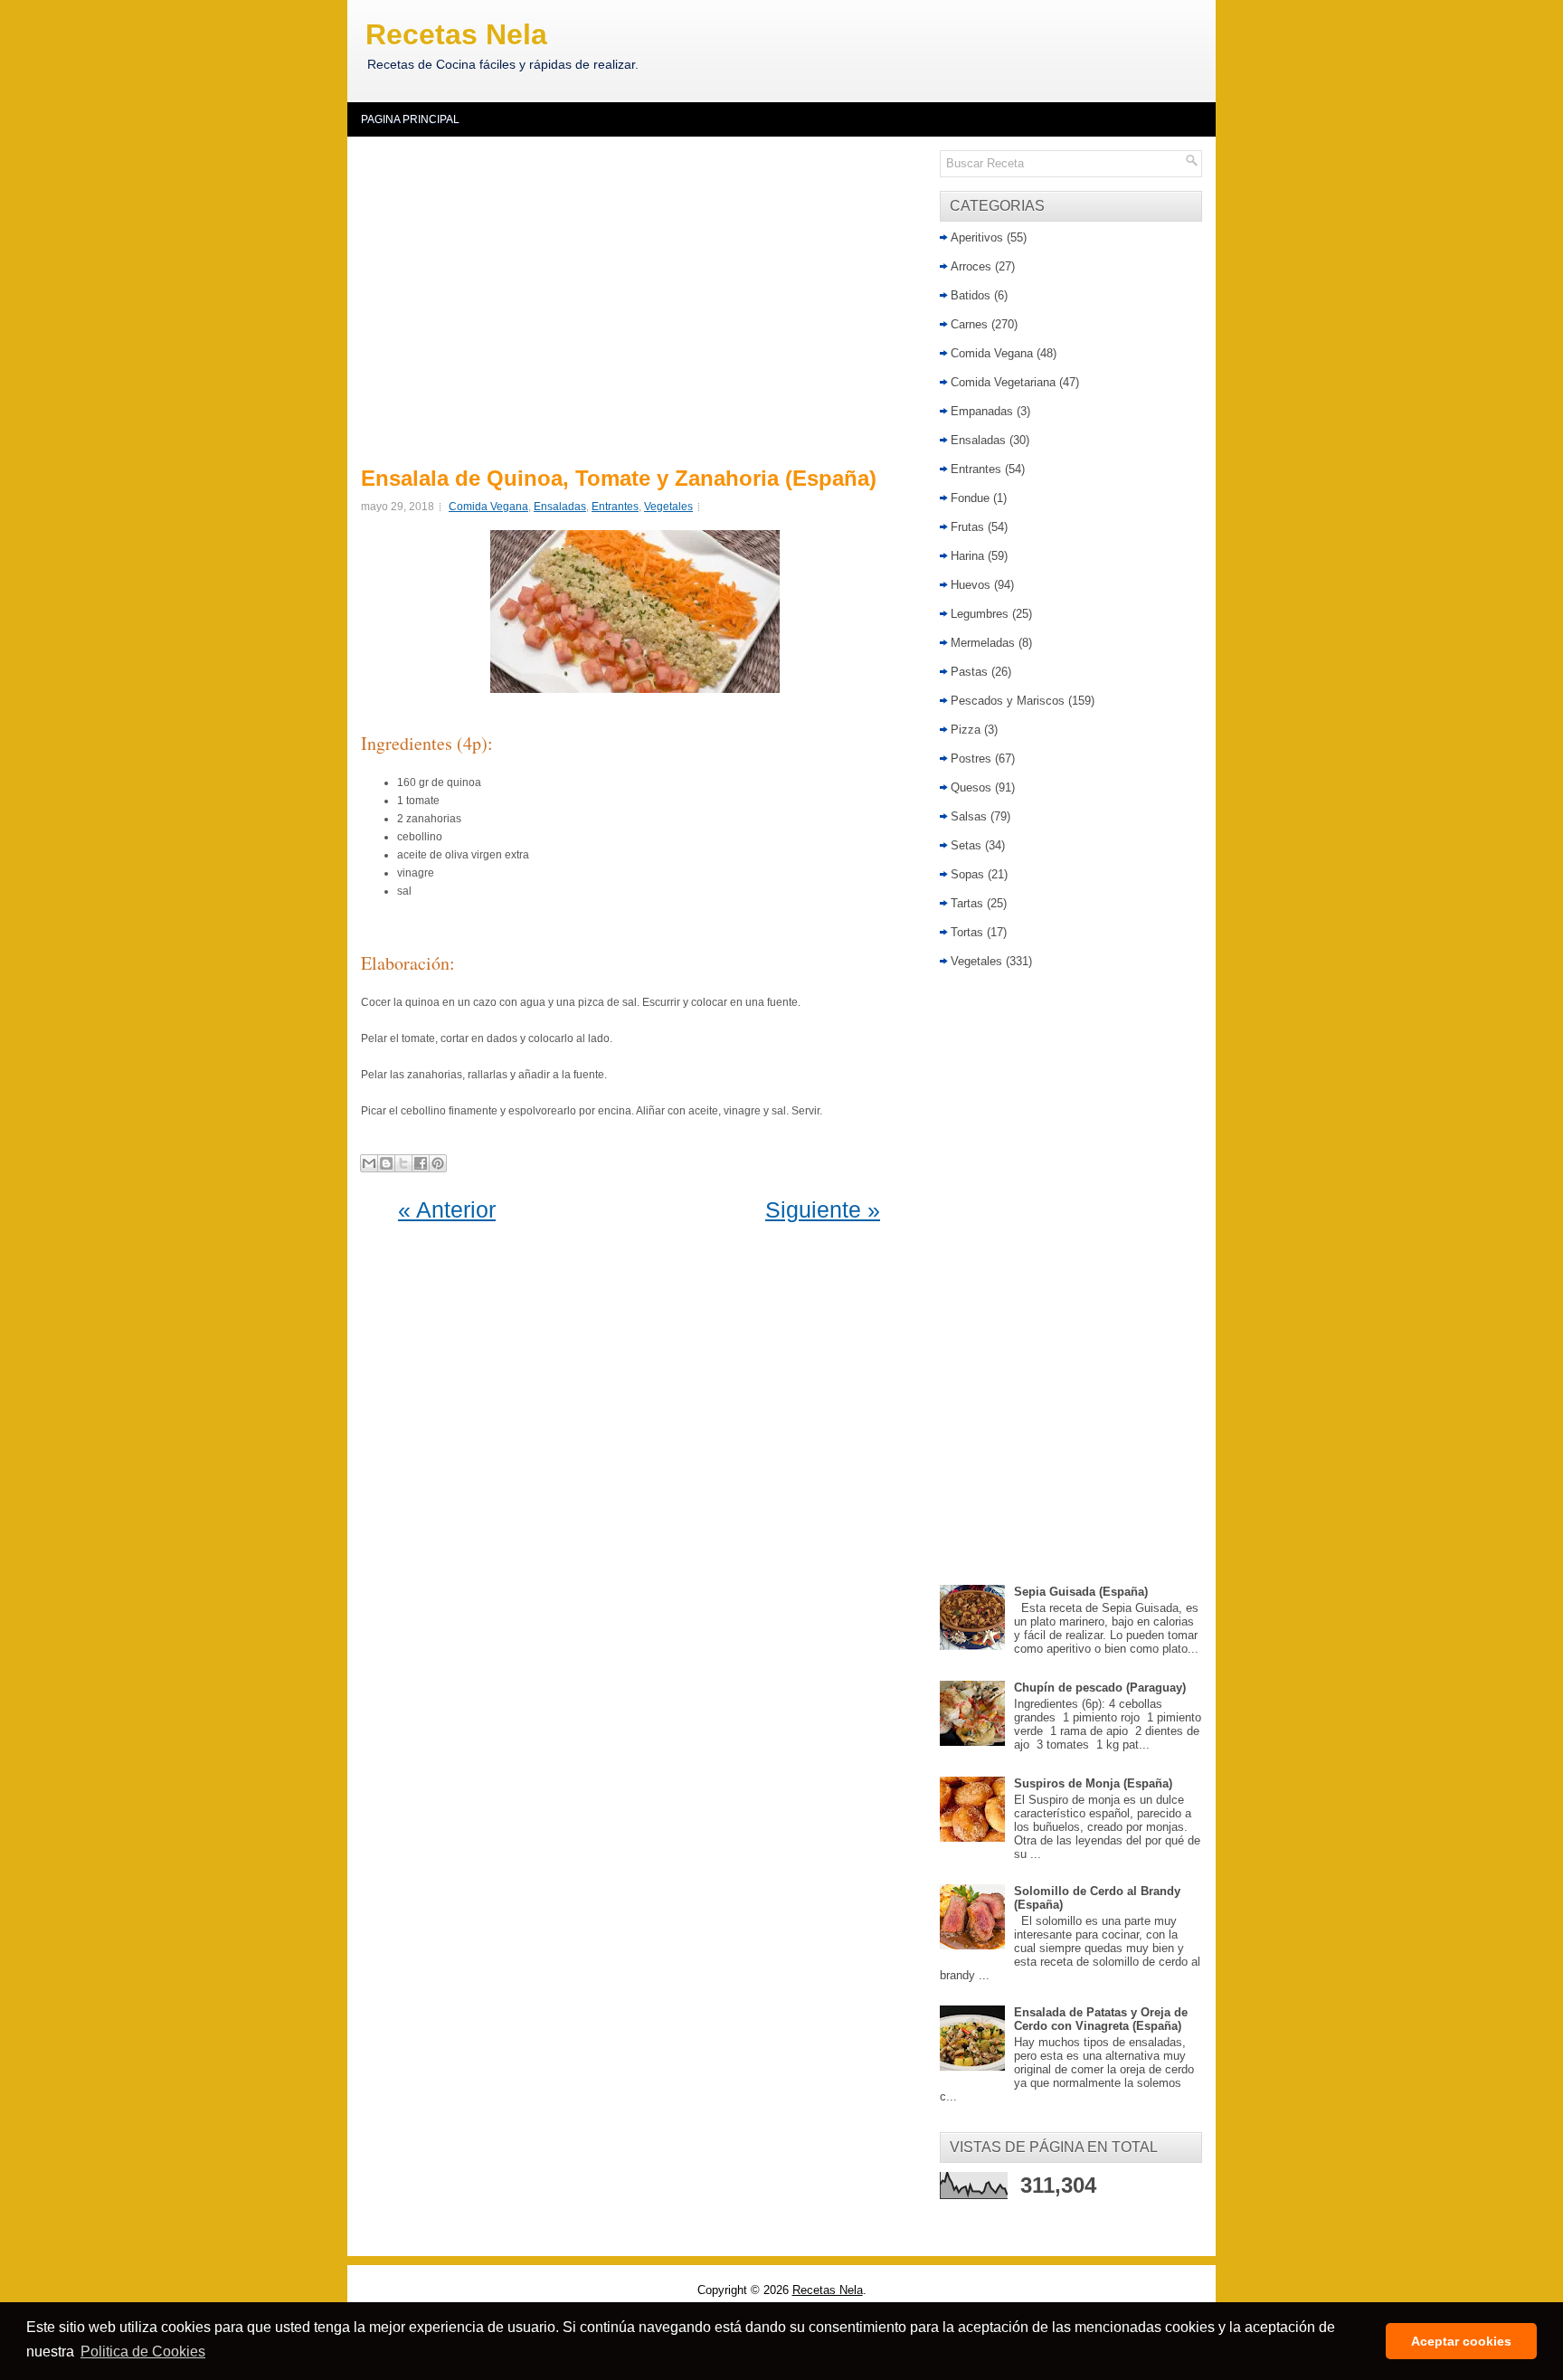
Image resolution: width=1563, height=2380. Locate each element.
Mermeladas (983, 643)
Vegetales (668, 507)
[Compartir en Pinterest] (438, 1163)
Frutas (967, 527)
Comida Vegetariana (1003, 382)
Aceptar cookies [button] (1461, 2341)
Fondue (970, 498)
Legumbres (980, 614)
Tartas (967, 903)
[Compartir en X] (403, 1163)
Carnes (969, 324)
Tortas (967, 932)
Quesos (971, 787)
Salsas (969, 816)
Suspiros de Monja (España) (1093, 1783)
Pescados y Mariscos (1008, 701)
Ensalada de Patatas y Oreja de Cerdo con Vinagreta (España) (1101, 2019)
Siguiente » (823, 1209)
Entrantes (615, 507)
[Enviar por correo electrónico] (369, 1163)
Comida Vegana (488, 507)
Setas (966, 845)
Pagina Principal (410, 119)
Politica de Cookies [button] (143, 2352)
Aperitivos (977, 237)
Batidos (971, 295)
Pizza (966, 730)
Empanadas (982, 411)
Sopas (967, 874)
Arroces (971, 266)
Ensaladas (560, 507)
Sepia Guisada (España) (1081, 1592)
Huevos (971, 585)
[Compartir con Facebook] (421, 1163)
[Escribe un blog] (386, 1163)
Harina (967, 556)
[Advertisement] (639, 299)
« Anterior (447, 1209)
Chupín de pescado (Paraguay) (1100, 1688)
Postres (971, 759)
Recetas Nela (456, 34)
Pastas (969, 672)
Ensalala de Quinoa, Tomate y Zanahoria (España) (619, 479)
